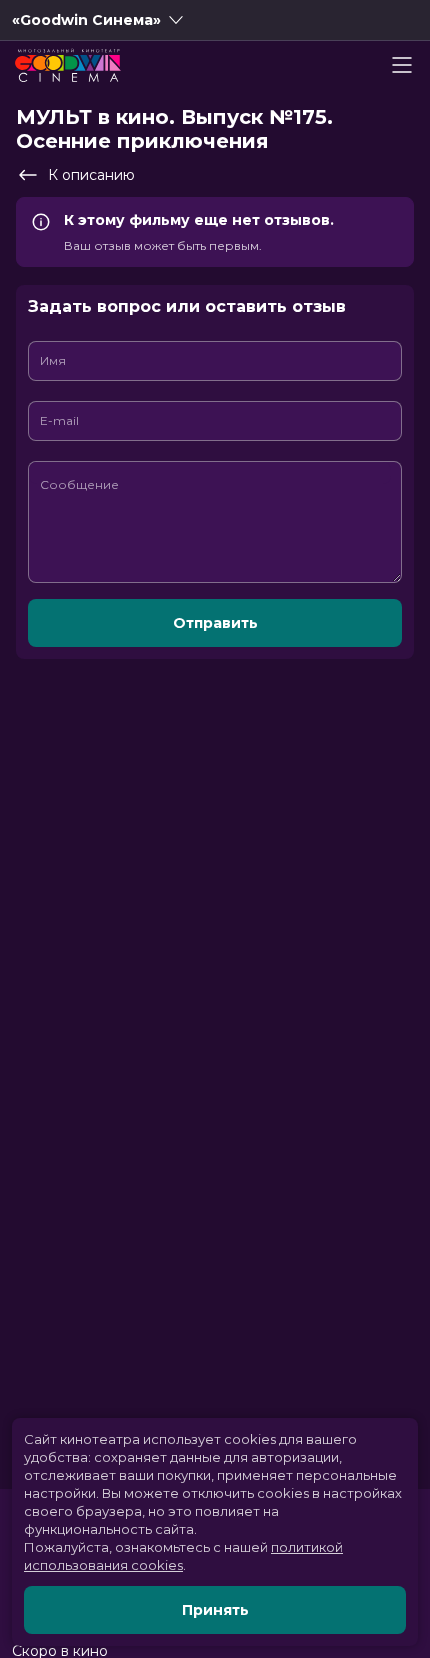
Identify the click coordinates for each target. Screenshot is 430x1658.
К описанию (91, 175)
